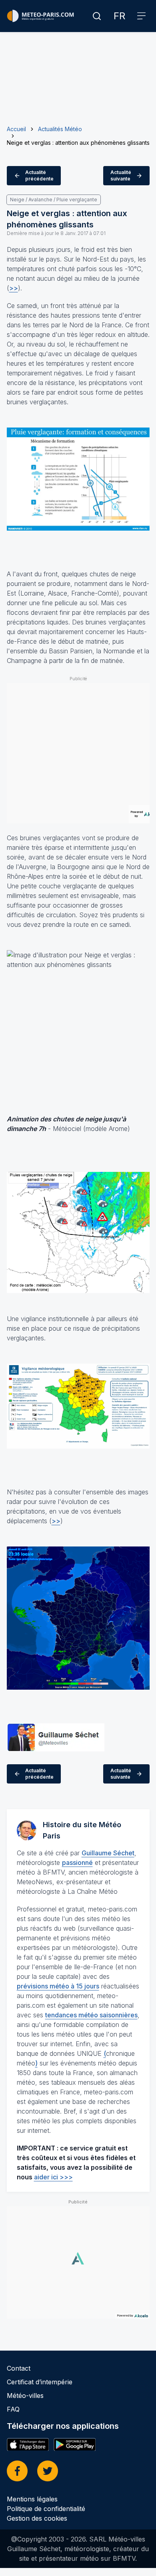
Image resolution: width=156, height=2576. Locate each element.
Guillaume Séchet (108, 1853)
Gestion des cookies (37, 2518)
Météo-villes (25, 2396)
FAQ (13, 2409)
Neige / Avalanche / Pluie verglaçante (54, 200)
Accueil (16, 129)
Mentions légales (32, 2499)
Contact (19, 2368)
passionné (77, 1863)
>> (14, 288)
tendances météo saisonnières (91, 2015)
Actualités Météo (60, 129)
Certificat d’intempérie (40, 2382)
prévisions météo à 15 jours (58, 1986)
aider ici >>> (53, 2177)
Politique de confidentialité (46, 2509)
